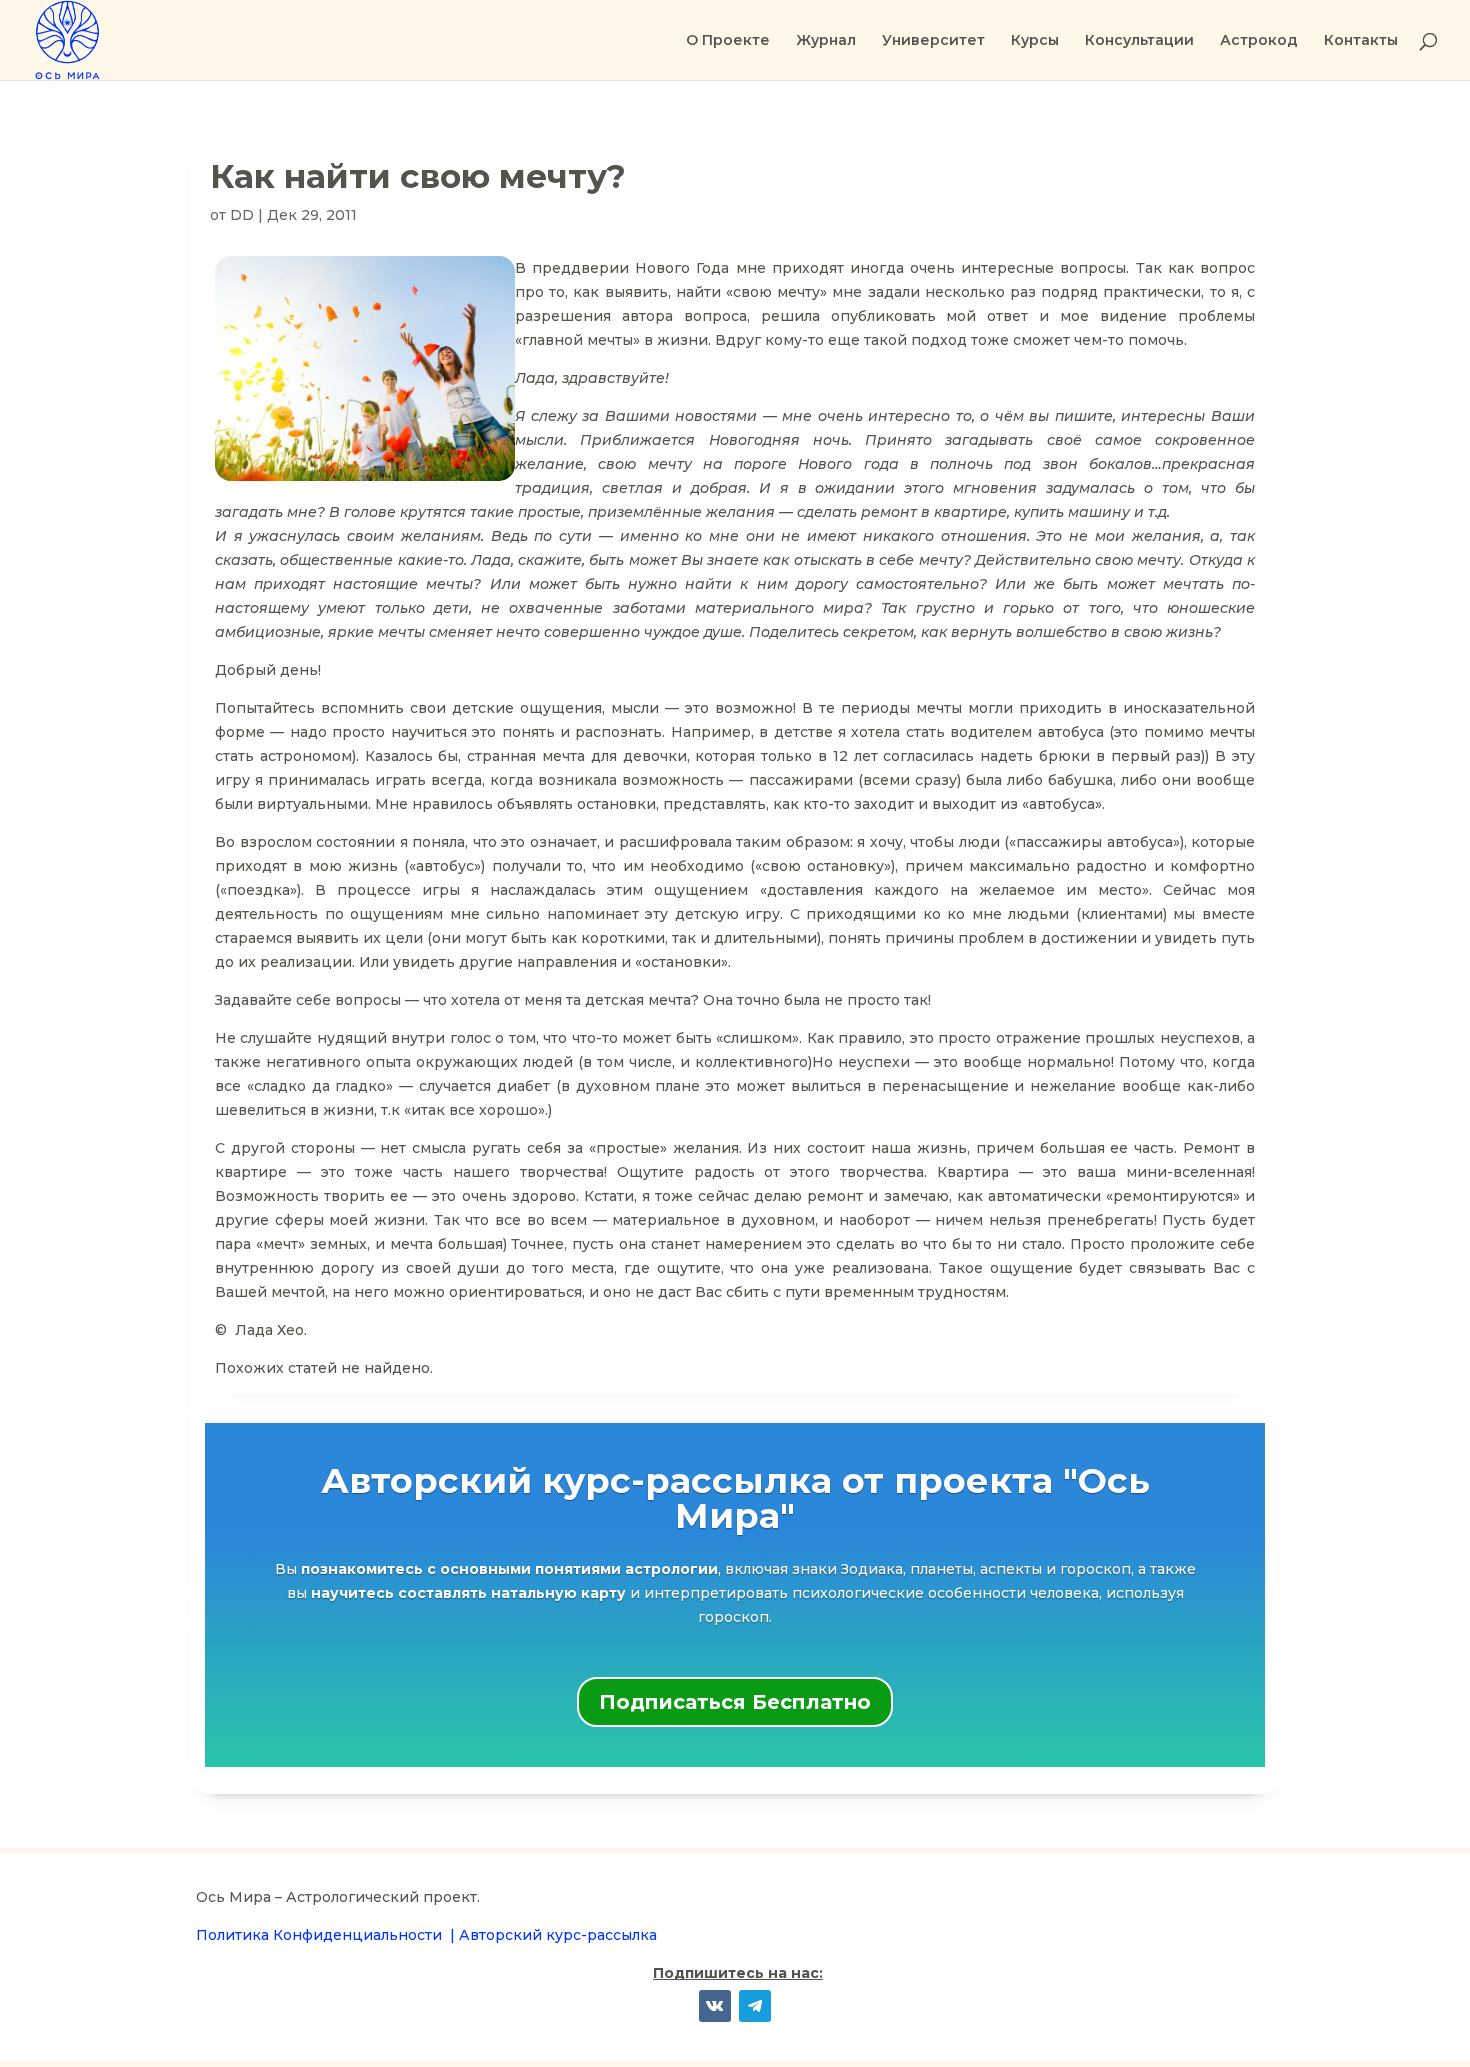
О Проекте (728, 41)
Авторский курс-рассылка (558, 1935)
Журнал (826, 41)
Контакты (1361, 41)
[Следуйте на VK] (715, 2006)
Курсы (1035, 41)
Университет (933, 41)
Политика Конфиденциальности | (327, 1935)
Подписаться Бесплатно (735, 1702)
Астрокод (1259, 41)
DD (242, 215)
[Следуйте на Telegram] (755, 2006)
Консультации (1139, 41)
